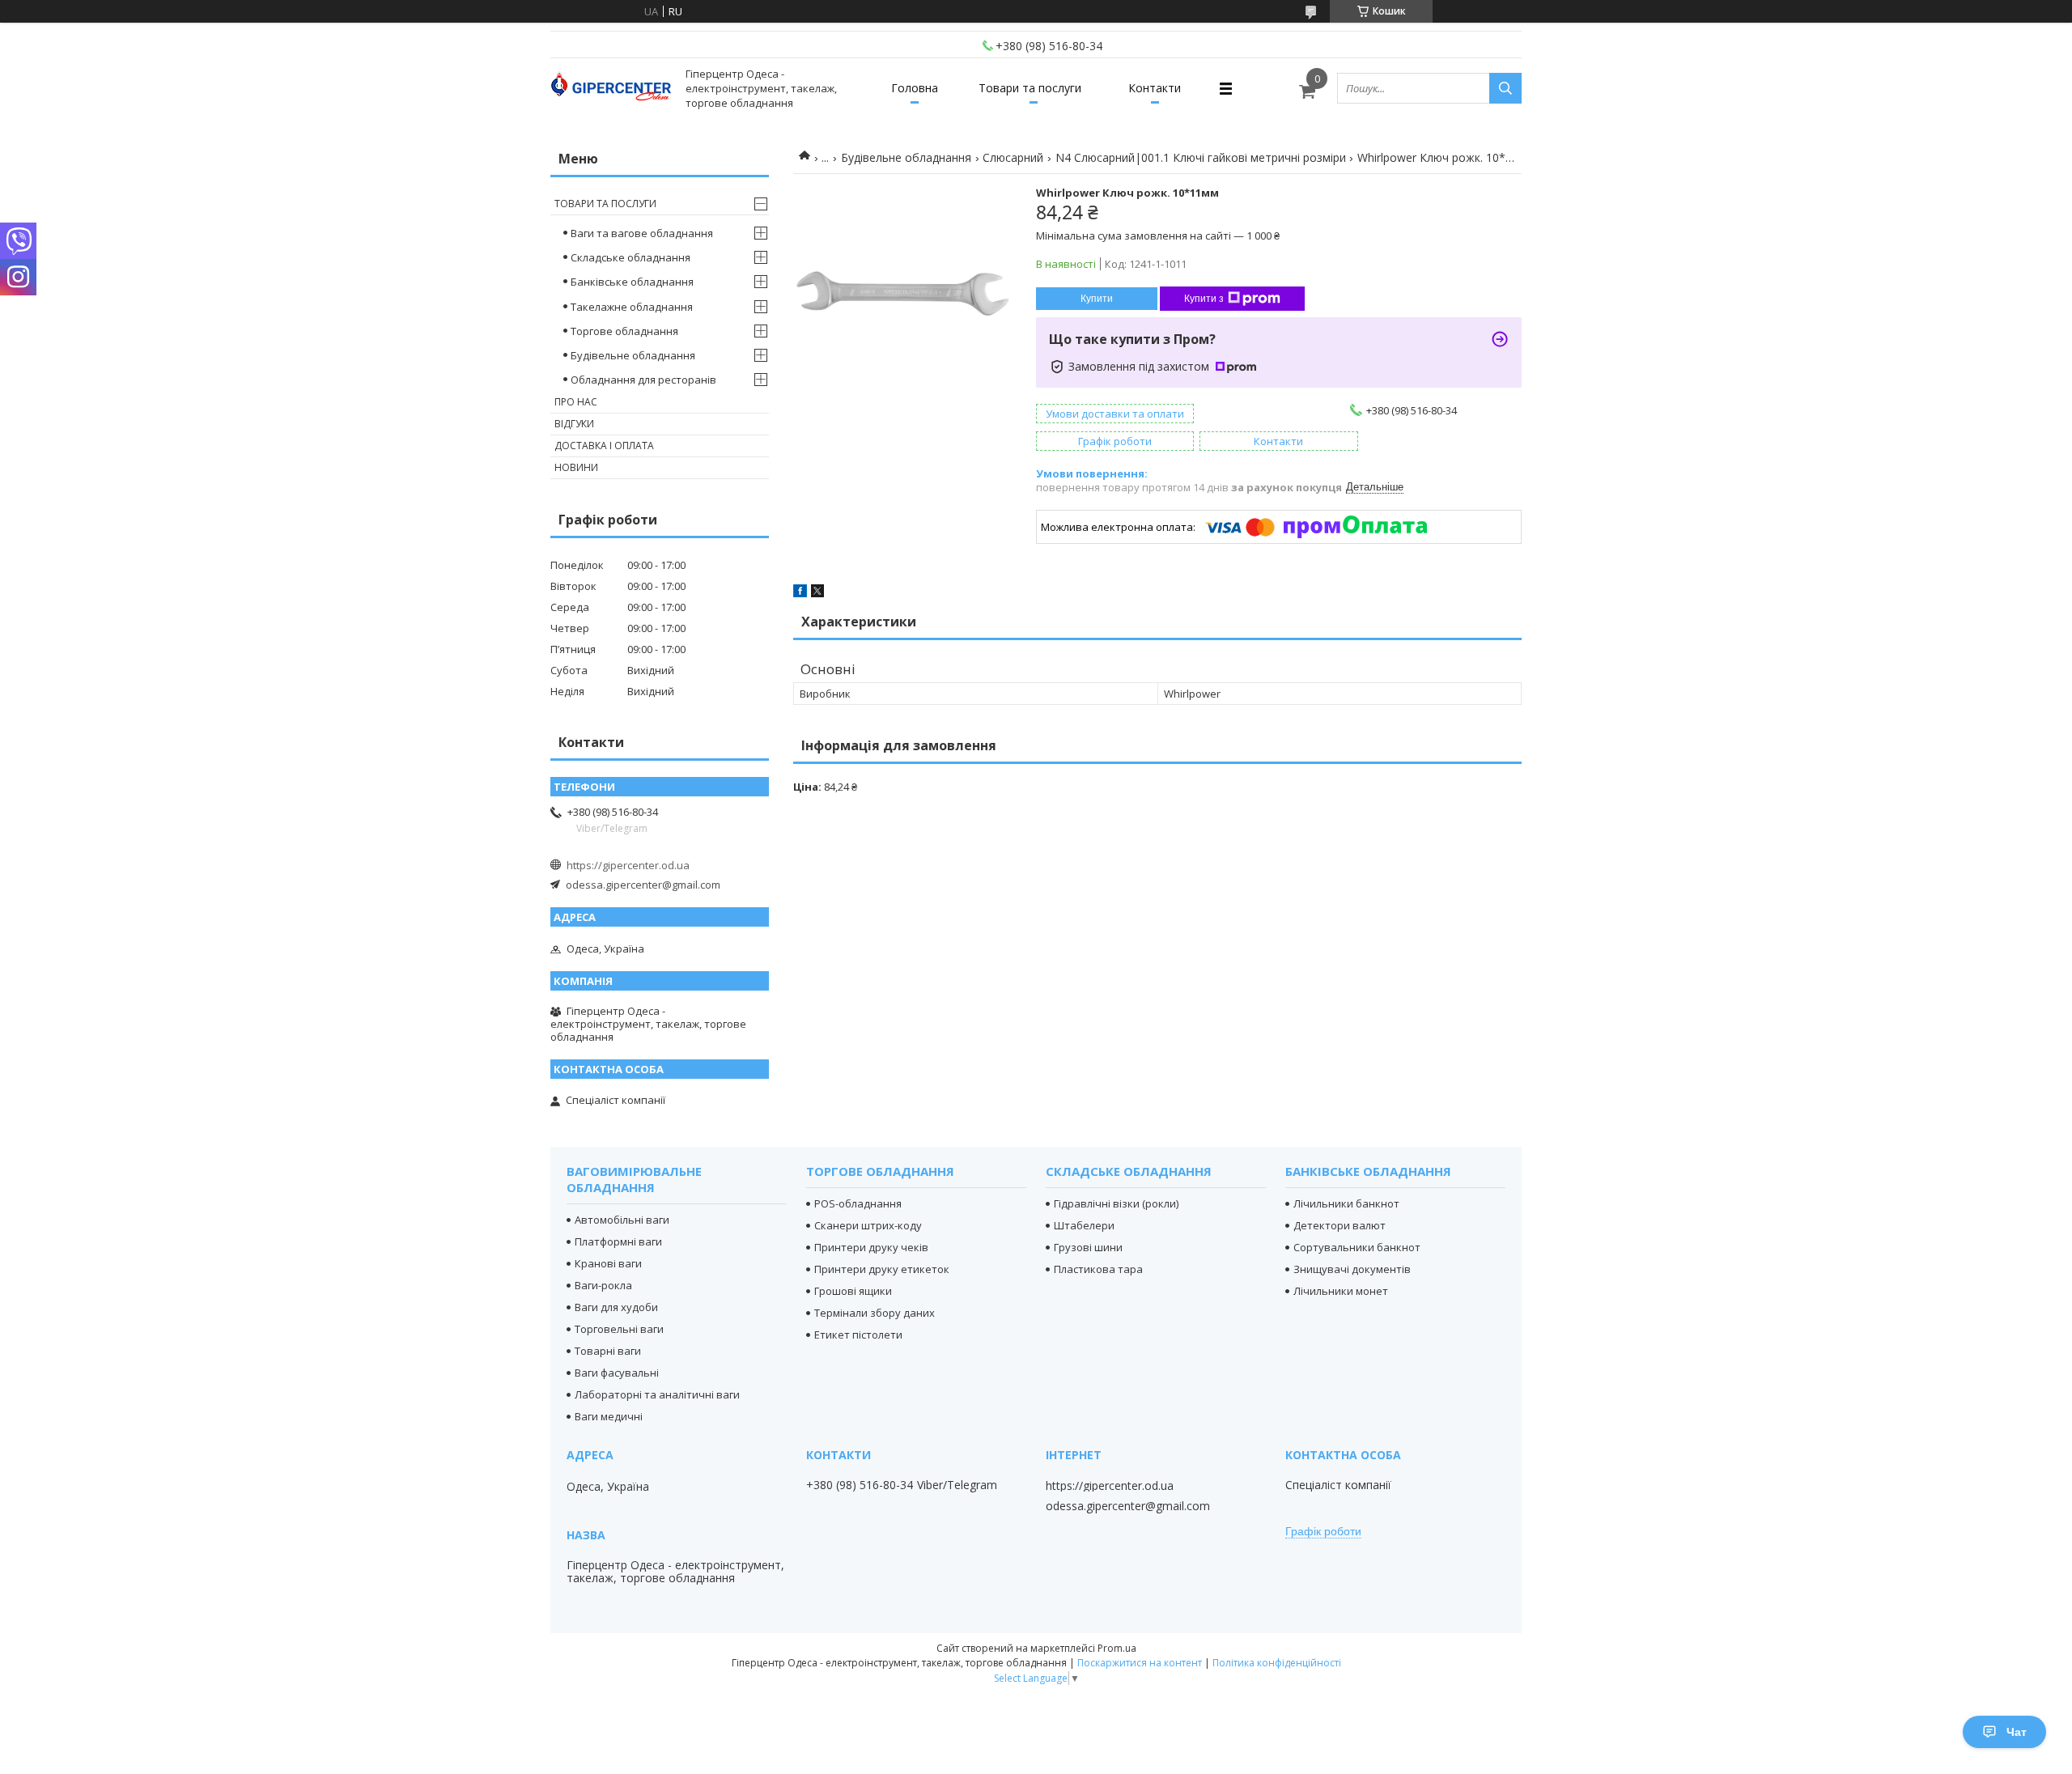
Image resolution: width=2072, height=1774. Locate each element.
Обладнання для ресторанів (643, 380)
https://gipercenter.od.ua (628, 865)
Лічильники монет (1341, 1291)
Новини (576, 467)
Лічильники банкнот (1346, 1203)
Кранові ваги (608, 1263)
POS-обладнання (858, 1203)
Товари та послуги (1030, 88)
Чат (2017, 1732)
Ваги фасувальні (617, 1373)
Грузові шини (1088, 1247)
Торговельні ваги (619, 1329)
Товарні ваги (608, 1351)
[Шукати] (1505, 88)
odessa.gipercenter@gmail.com (643, 885)
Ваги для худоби (616, 1307)
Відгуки (574, 424)
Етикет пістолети (858, 1335)
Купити (1097, 299)
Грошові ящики (853, 1291)
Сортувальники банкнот (1357, 1247)
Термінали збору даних (875, 1313)
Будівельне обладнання (906, 157)
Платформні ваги (618, 1241)
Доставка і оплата (604, 446)
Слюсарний (1013, 157)
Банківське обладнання (632, 282)
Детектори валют (1340, 1225)
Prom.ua (1117, 1648)
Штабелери (1084, 1225)
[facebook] (800, 593)
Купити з (1204, 299)
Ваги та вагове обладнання (642, 233)
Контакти (1155, 88)
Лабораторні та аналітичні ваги (657, 1394)
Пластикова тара (1098, 1269)
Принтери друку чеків (871, 1247)
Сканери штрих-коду (868, 1225)
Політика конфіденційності (1277, 1663)
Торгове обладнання (624, 331)
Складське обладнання (631, 257)
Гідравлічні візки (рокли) (1116, 1203)
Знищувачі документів (1352, 1269)
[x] (817, 593)
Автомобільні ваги (622, 1220)
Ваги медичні (609, 1416)
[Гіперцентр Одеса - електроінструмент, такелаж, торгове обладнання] (611, 89)
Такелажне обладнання (632, 307)
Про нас (576, 402)
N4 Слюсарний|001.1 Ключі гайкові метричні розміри (1201, 157)
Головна (915, 88)
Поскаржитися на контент (1140, 1663)
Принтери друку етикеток (882, 1269)
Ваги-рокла (603, 1285)
